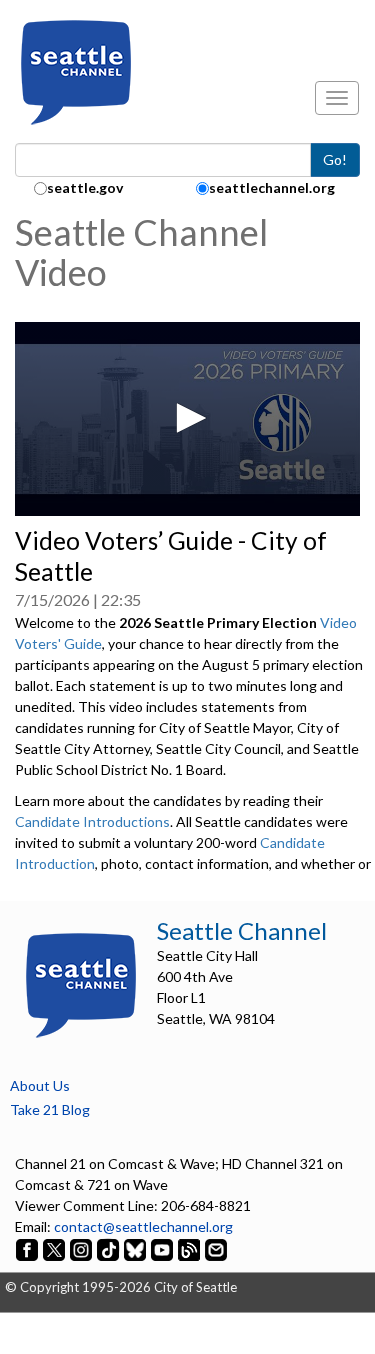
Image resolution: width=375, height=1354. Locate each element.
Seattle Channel (242, 930)
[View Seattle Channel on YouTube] (163, 1247)
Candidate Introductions (92, 821)
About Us (40, 1085)
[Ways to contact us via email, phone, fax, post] (216, 1247)
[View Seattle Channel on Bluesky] (135, 1247)
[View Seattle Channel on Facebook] (28, 1247)
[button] (188, 418)
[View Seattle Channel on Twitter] (55, 1247)
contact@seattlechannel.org (143, 1226)
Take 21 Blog (50, 1109)
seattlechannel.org (272, 187)
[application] (187, 419)
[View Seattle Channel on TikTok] (108, 1247)
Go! (335, 159)
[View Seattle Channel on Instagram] (82, 1247)
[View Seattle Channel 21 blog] (190, 1247)
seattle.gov (85, 187)
